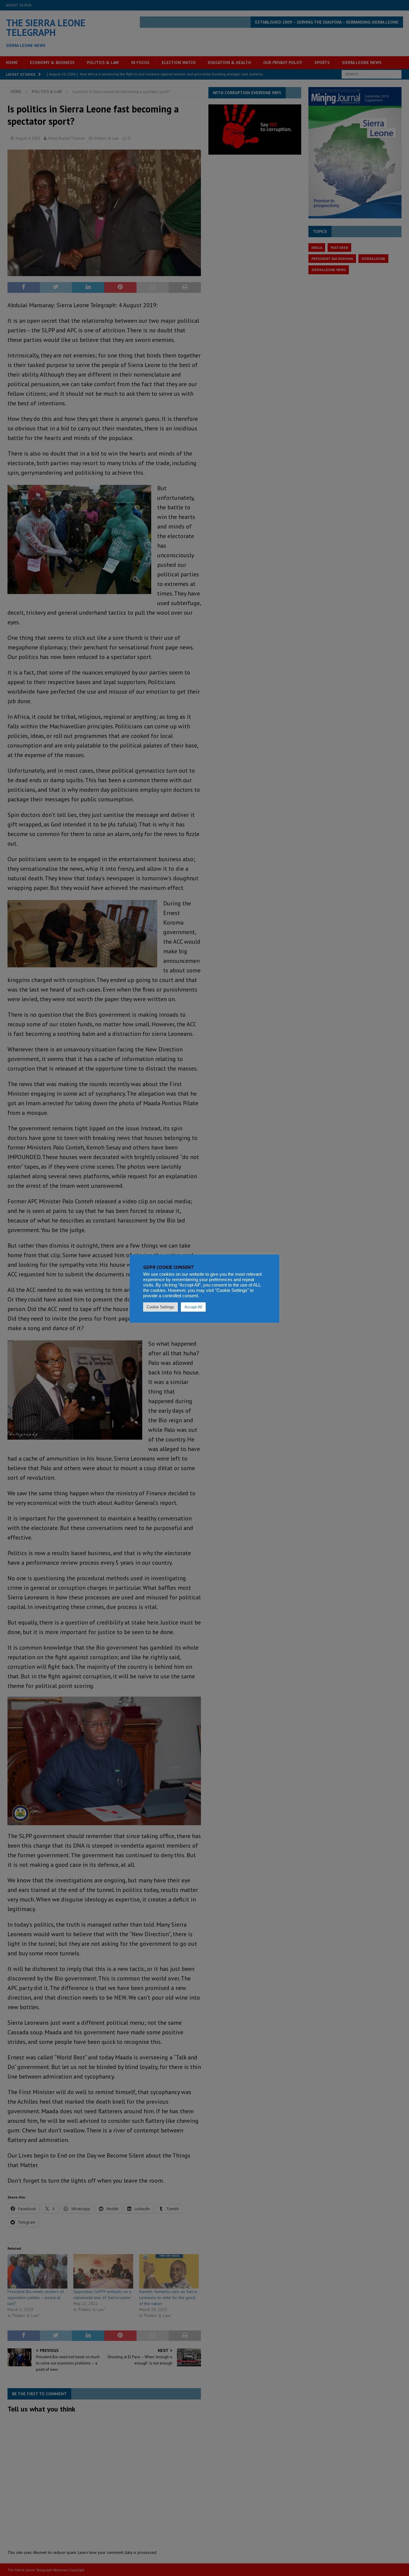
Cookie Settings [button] (160, 1307)
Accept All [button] (193, 1307)
